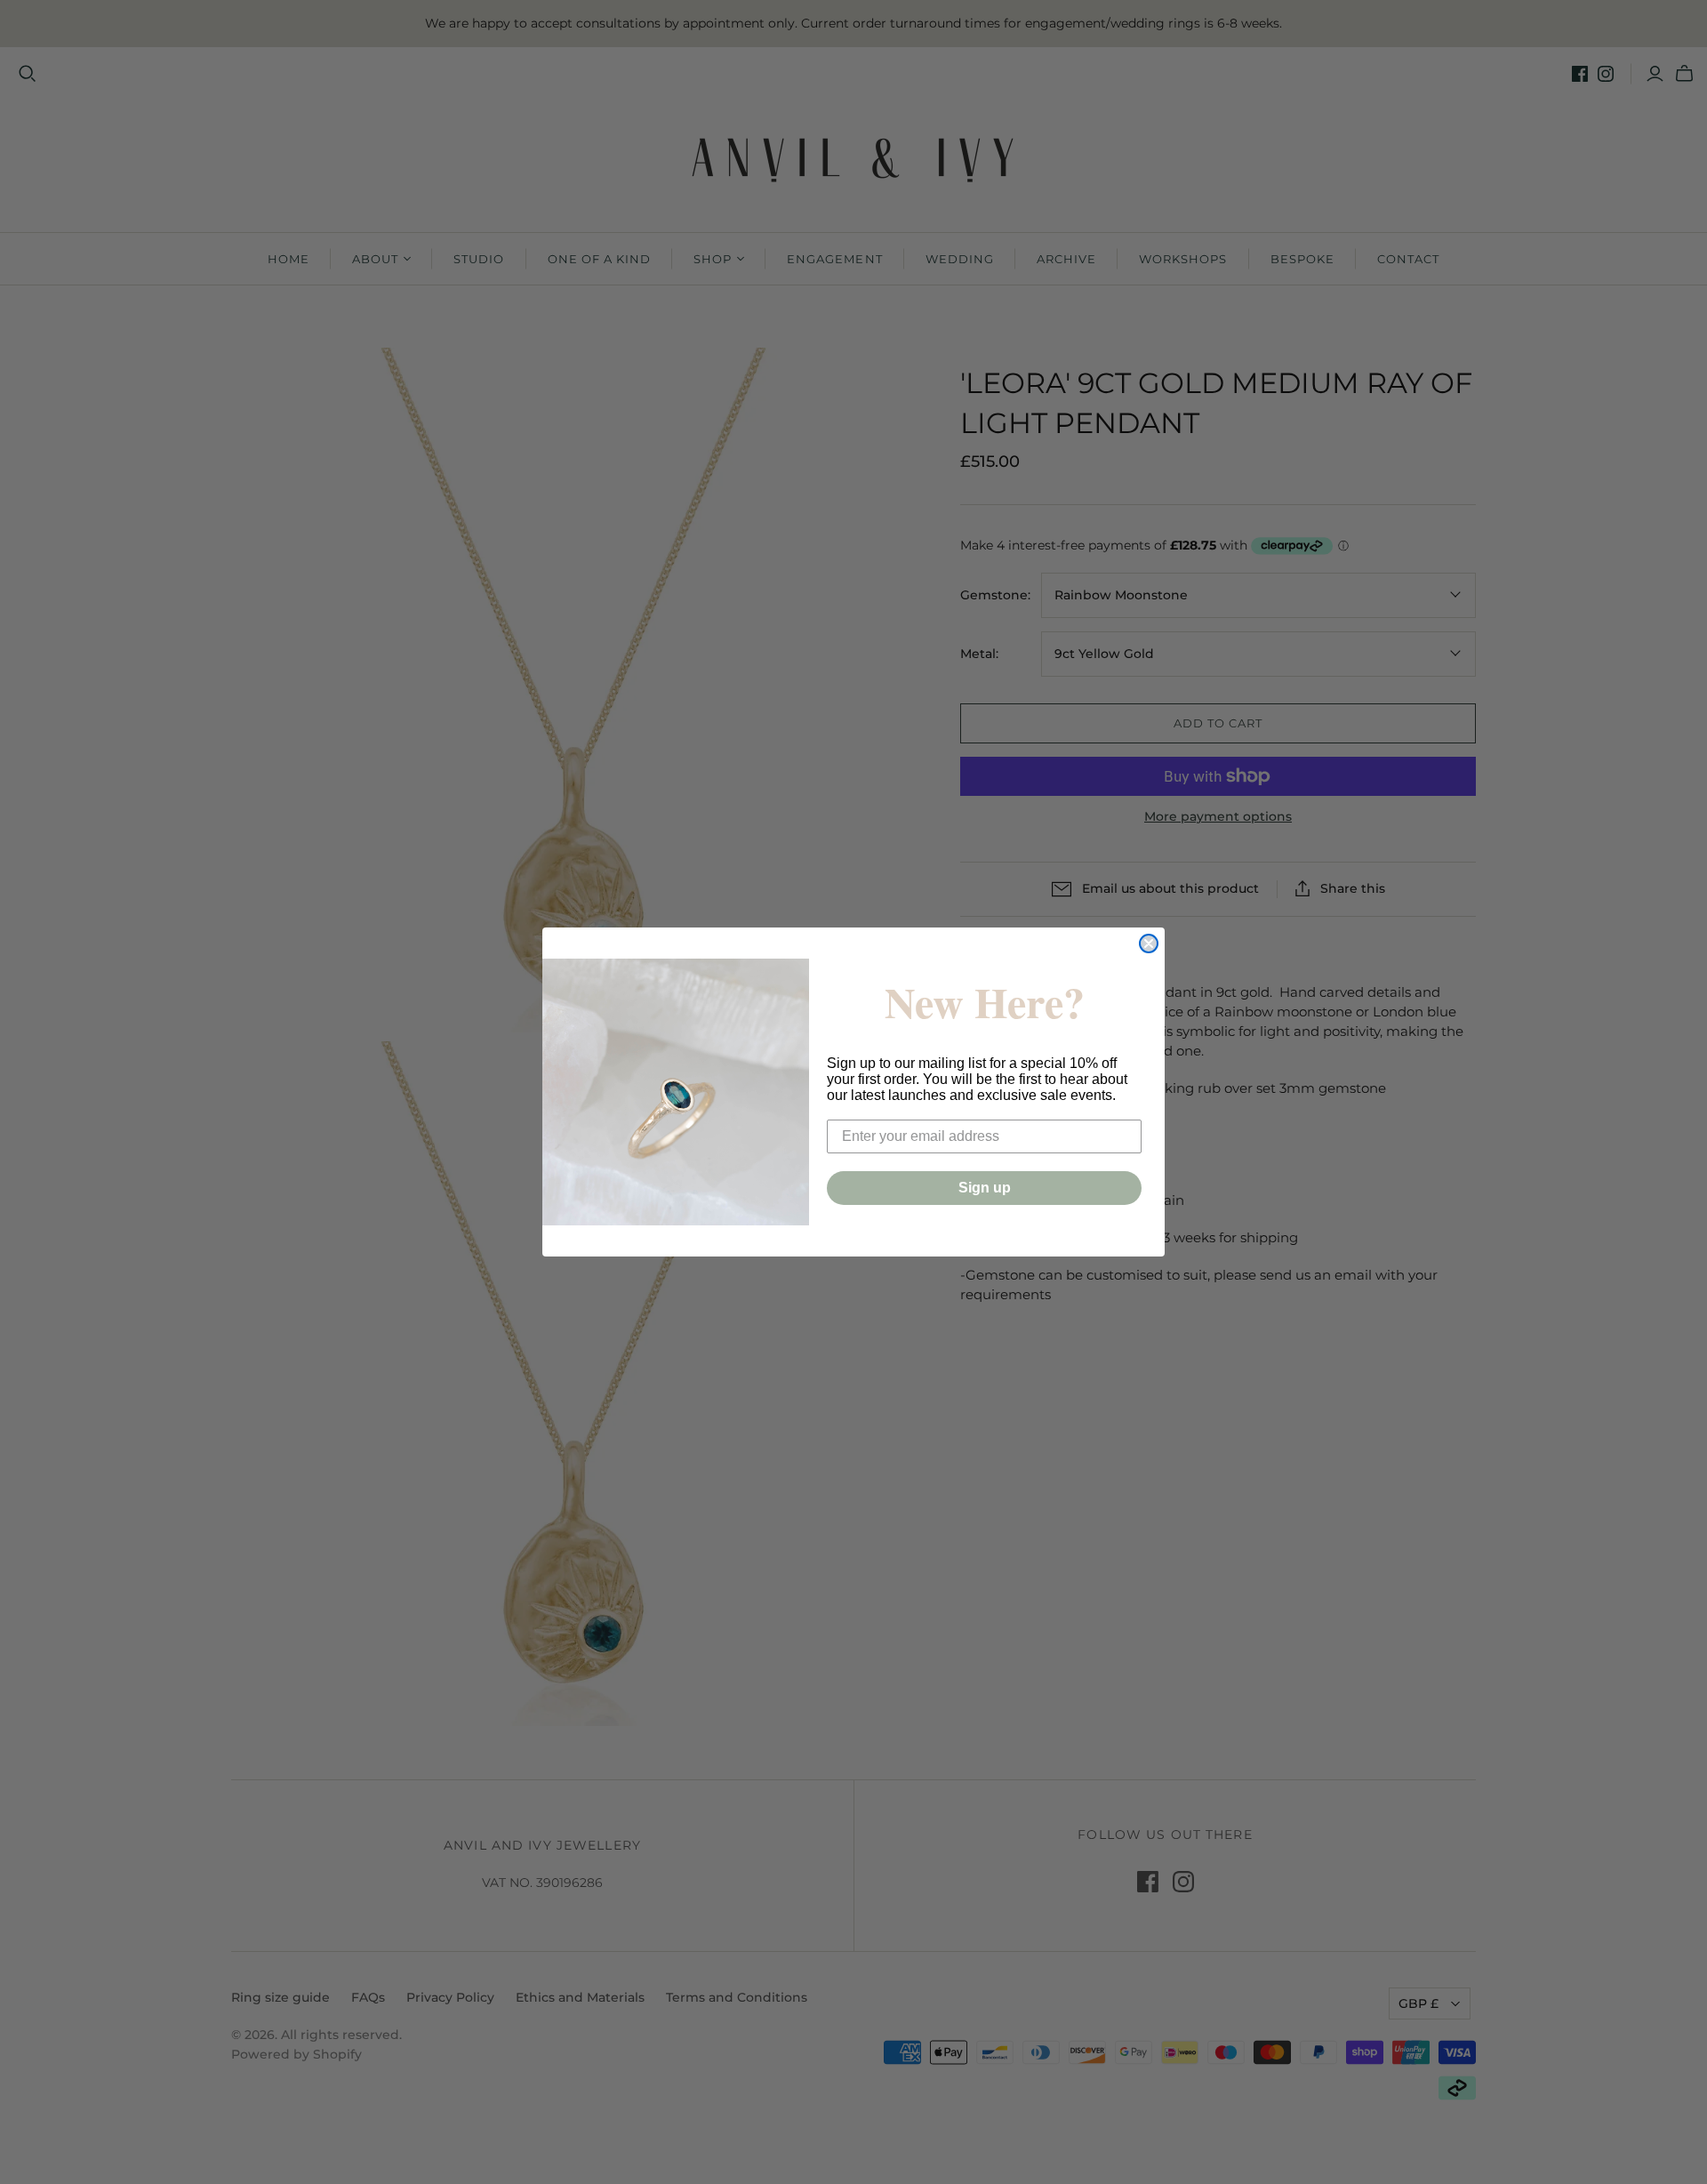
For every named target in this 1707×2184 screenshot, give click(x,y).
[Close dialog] (1149, 943)
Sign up (985, 1188)
